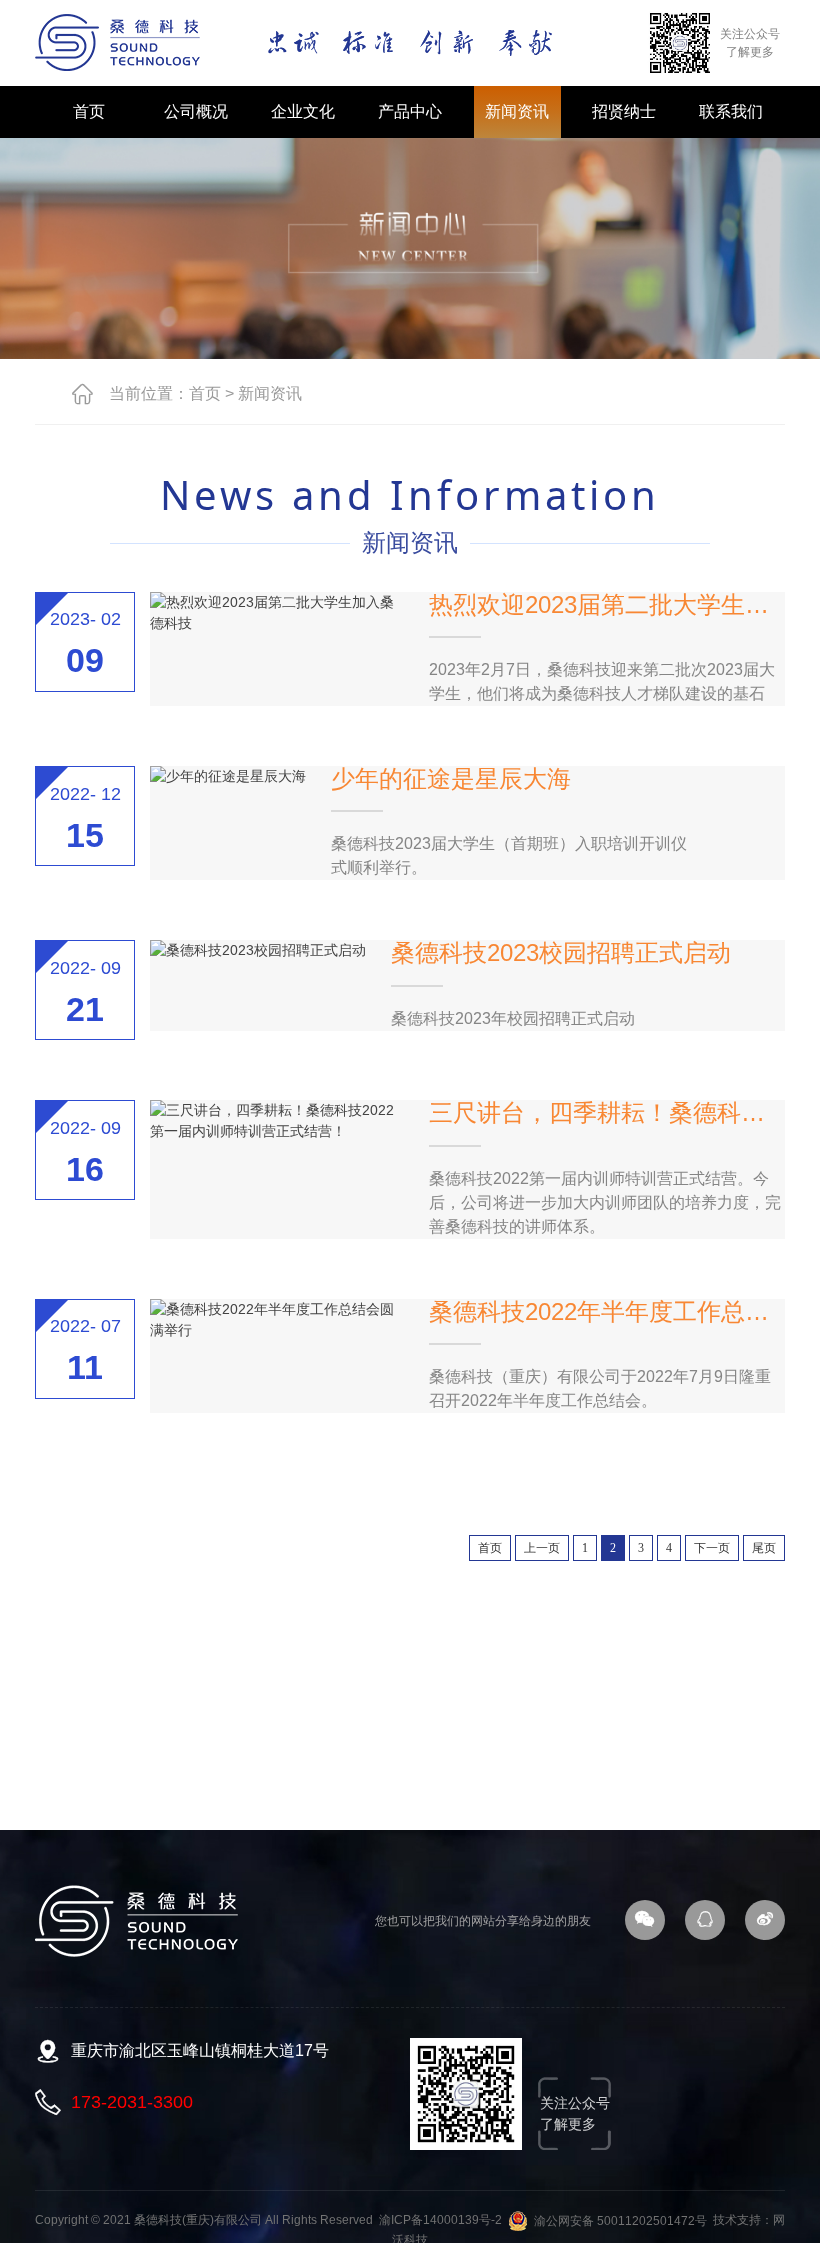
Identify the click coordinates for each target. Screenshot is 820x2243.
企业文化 (303, 111)
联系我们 (731, 111)
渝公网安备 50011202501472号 (617, 2221)
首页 (89, 111)
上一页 (542, 1548)
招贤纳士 (624, 111)
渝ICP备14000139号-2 (440, 2221)
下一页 (712, 1548)
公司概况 (196, 111)
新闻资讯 (517, 111)
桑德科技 (118, 42)
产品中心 (410, 111)
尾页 (764, 1548)
